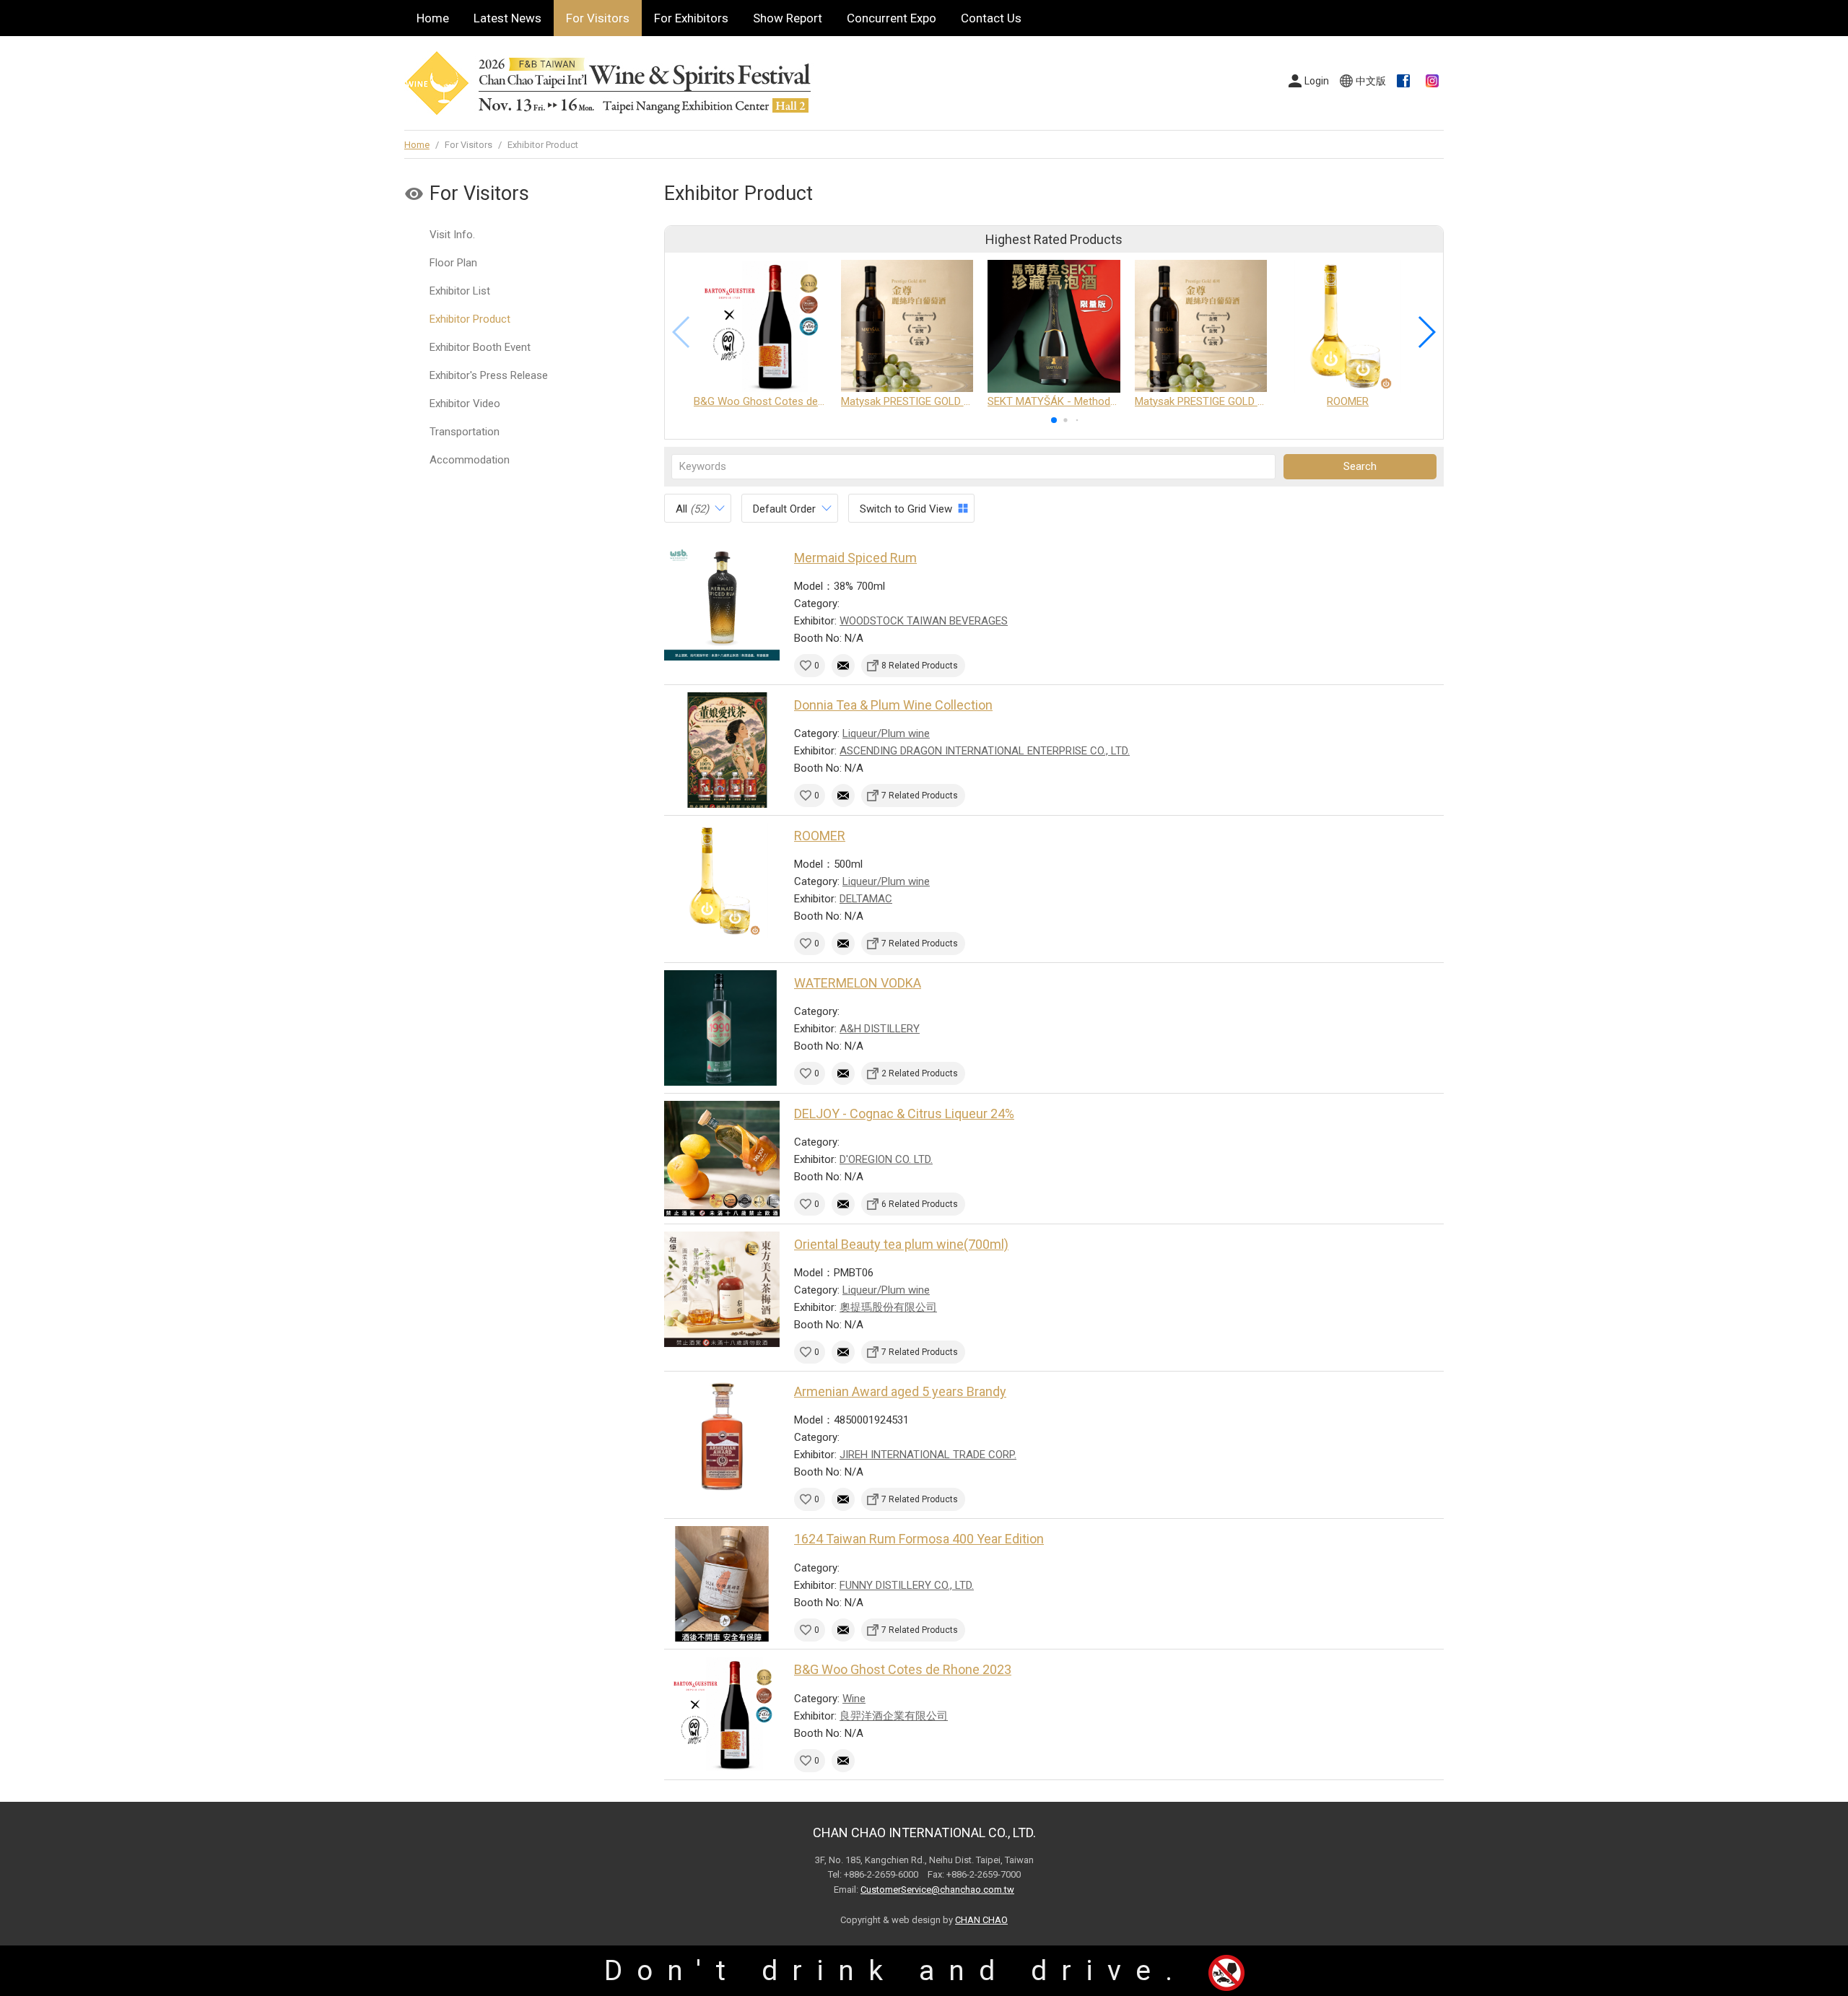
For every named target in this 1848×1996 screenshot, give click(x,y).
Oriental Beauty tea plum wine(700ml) (901, 1244)
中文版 (1371, 81)
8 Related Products (920, 666)
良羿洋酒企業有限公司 (894, 1716)
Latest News (507, 18)
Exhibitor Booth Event (480, 347)
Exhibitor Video (465, 404)
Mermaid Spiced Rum (855, 558)
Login (1317, 81)
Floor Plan (453, 263)
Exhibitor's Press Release (489, 375)
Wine (854, 1699)
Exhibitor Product (470, 319)
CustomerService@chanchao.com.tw (937, 1890)
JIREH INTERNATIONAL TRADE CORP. (928, 1455)
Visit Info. (452, 235)
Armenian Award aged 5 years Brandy (900, 1391)
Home (433, 18)
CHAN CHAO (981, 1920)
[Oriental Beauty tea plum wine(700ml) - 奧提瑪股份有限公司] (722, 1289)
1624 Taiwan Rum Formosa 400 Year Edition (919, 1539)
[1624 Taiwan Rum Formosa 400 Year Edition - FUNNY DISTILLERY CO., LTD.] (722, 1584)
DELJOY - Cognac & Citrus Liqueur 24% (904, 1114)
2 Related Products (920, 1073)
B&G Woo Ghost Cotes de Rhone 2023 (903, 1669)
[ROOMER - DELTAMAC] (722, 881)
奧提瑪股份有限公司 (888, 1307)
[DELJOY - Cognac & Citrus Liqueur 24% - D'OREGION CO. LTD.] (722, 1159)
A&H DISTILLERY (880, 1029)
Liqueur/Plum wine (886, 733)
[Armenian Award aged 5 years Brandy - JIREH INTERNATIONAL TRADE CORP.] (722, 1437)
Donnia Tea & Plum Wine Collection (893, 705)
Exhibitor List (460, 291)
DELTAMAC (866, 899)
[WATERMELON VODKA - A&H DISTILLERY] (722, 1028)
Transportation (465, 432)
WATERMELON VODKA (858, 983)
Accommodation (470, 460)
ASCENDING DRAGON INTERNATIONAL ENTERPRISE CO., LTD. (985, 751)
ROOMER (820, 836)
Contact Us (991, 18)
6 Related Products (920, 1204)
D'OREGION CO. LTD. (886, 1159)
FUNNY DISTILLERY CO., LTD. (907, 1585)
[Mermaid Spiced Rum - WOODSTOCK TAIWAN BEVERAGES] (722, 603)
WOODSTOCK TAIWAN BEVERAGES (924, 621)
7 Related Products (920, 796)
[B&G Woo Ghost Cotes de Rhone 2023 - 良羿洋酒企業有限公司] (722, 1714)
